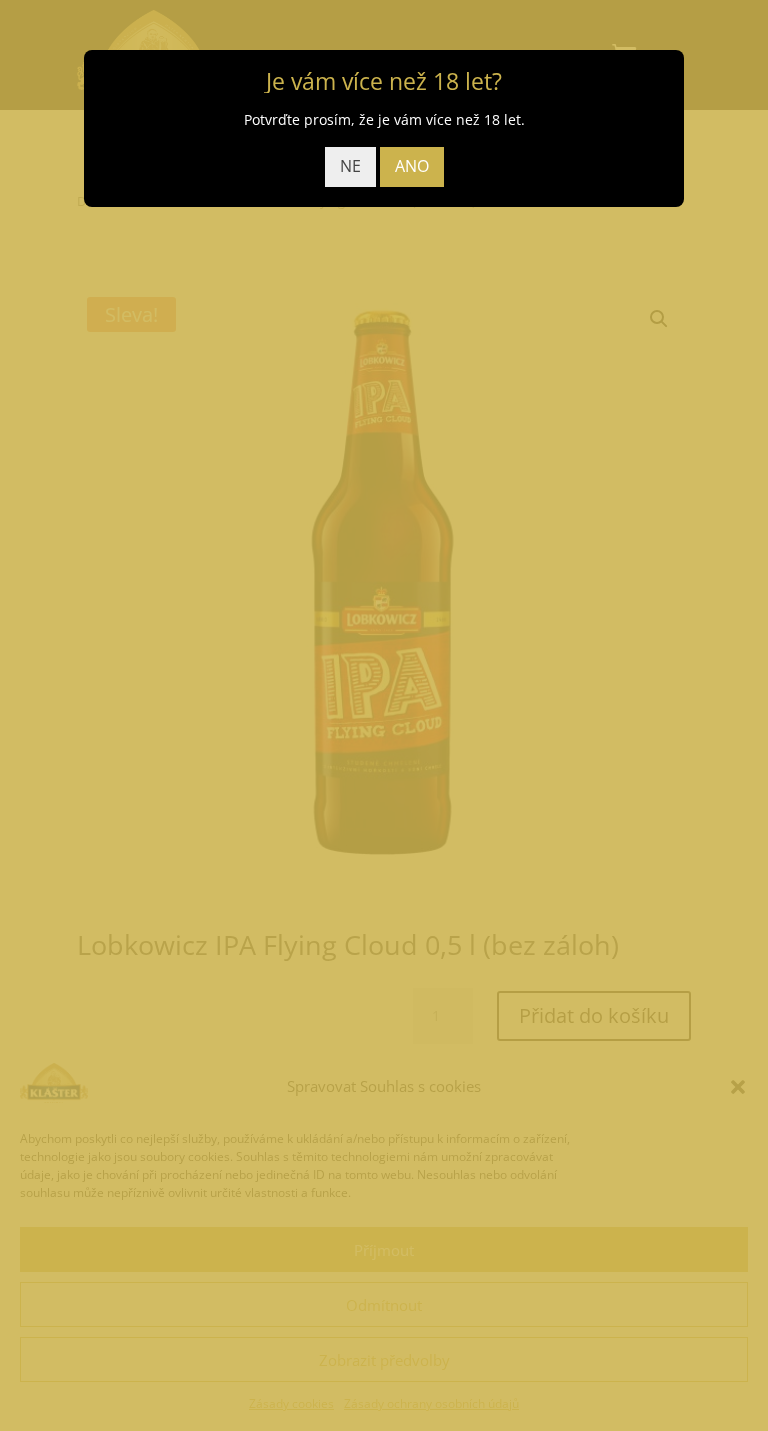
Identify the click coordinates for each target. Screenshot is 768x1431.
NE (350, 166)
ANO (412, 166)
